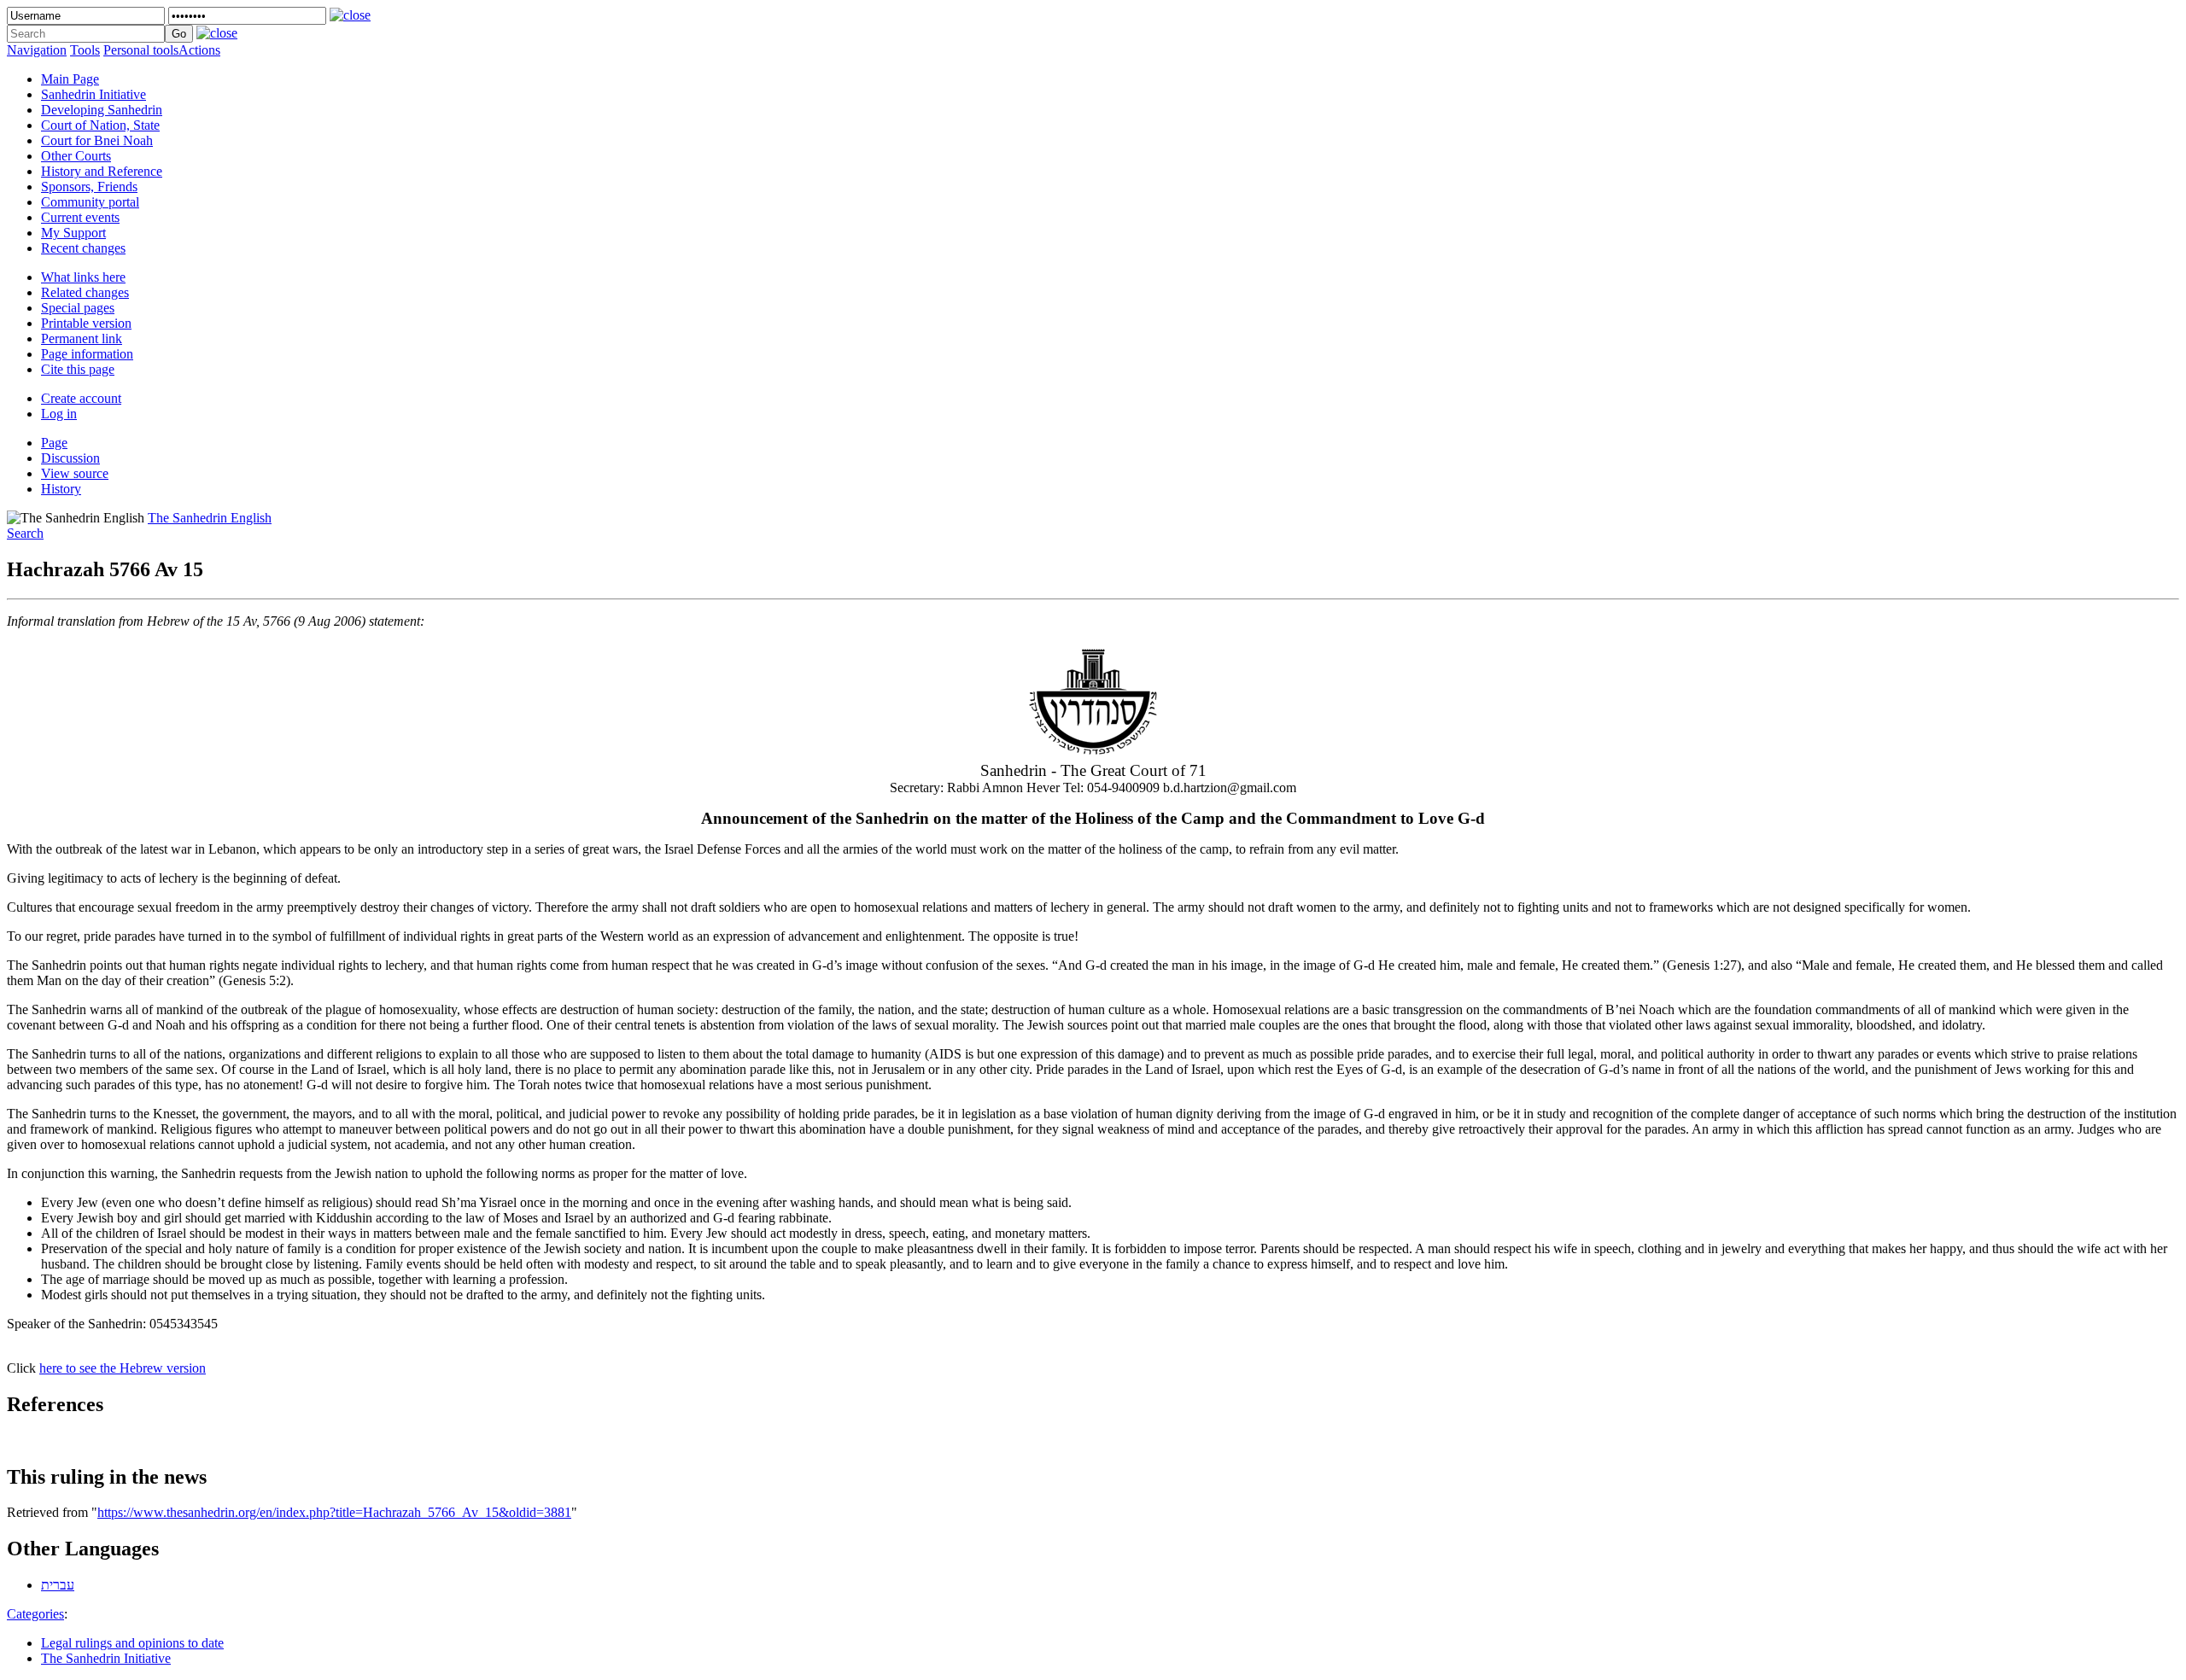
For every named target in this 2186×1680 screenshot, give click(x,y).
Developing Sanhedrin (102, 110)
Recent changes (83, 248)
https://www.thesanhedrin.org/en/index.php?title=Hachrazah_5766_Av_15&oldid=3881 (334, 1512)
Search (25, 533)
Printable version (86, 323)
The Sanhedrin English (210, 518)
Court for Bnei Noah (97, 140)
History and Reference (102, 171)
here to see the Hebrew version (123, 1368)
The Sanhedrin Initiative (106, 1658)
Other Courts (76, 156)
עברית (58, 1585)
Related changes (85, 292)
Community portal (90, 202)
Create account (81, 398)
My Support (73, 233)
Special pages (78, 308)
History (61, 489)
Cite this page (78, 369)
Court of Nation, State (100, 125)
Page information (87, 354)
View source (75, 473)
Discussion (70, 458)
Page (54, 443)
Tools (85, 50)
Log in (59, 414)
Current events (80, 217)
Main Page (70, 79)
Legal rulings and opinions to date (132, 1643)
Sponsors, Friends (89, 187)
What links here (83, 277)
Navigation (37, 50)
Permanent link (82, 338)
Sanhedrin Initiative (94, 94)
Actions (199, 50)
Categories (35, 1614)
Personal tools (141, 50)
